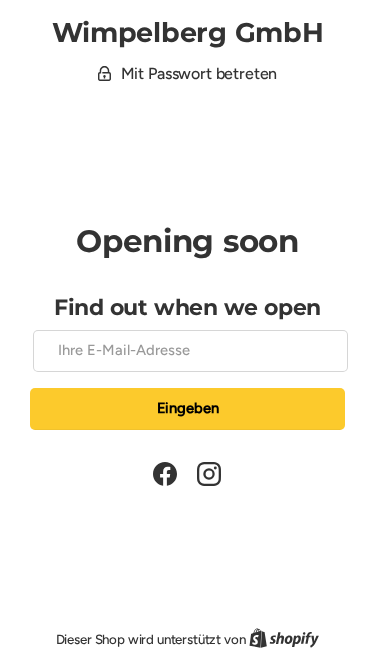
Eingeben (188, 408)
